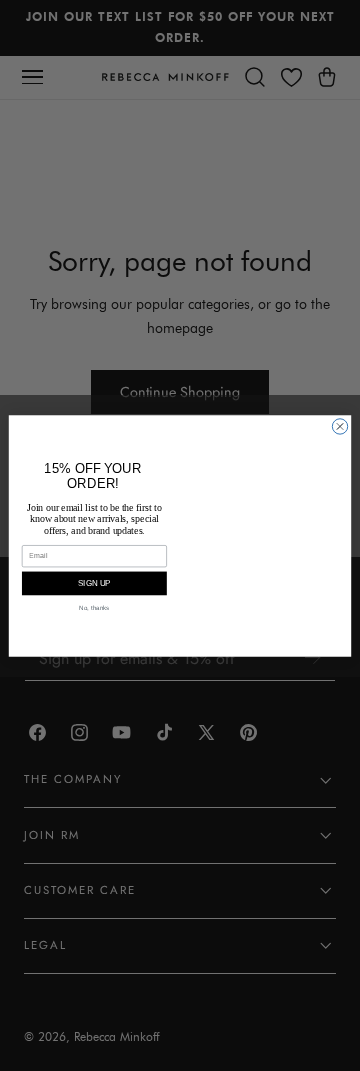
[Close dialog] (339, 425)
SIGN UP (94, 583)
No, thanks (94, 607)
